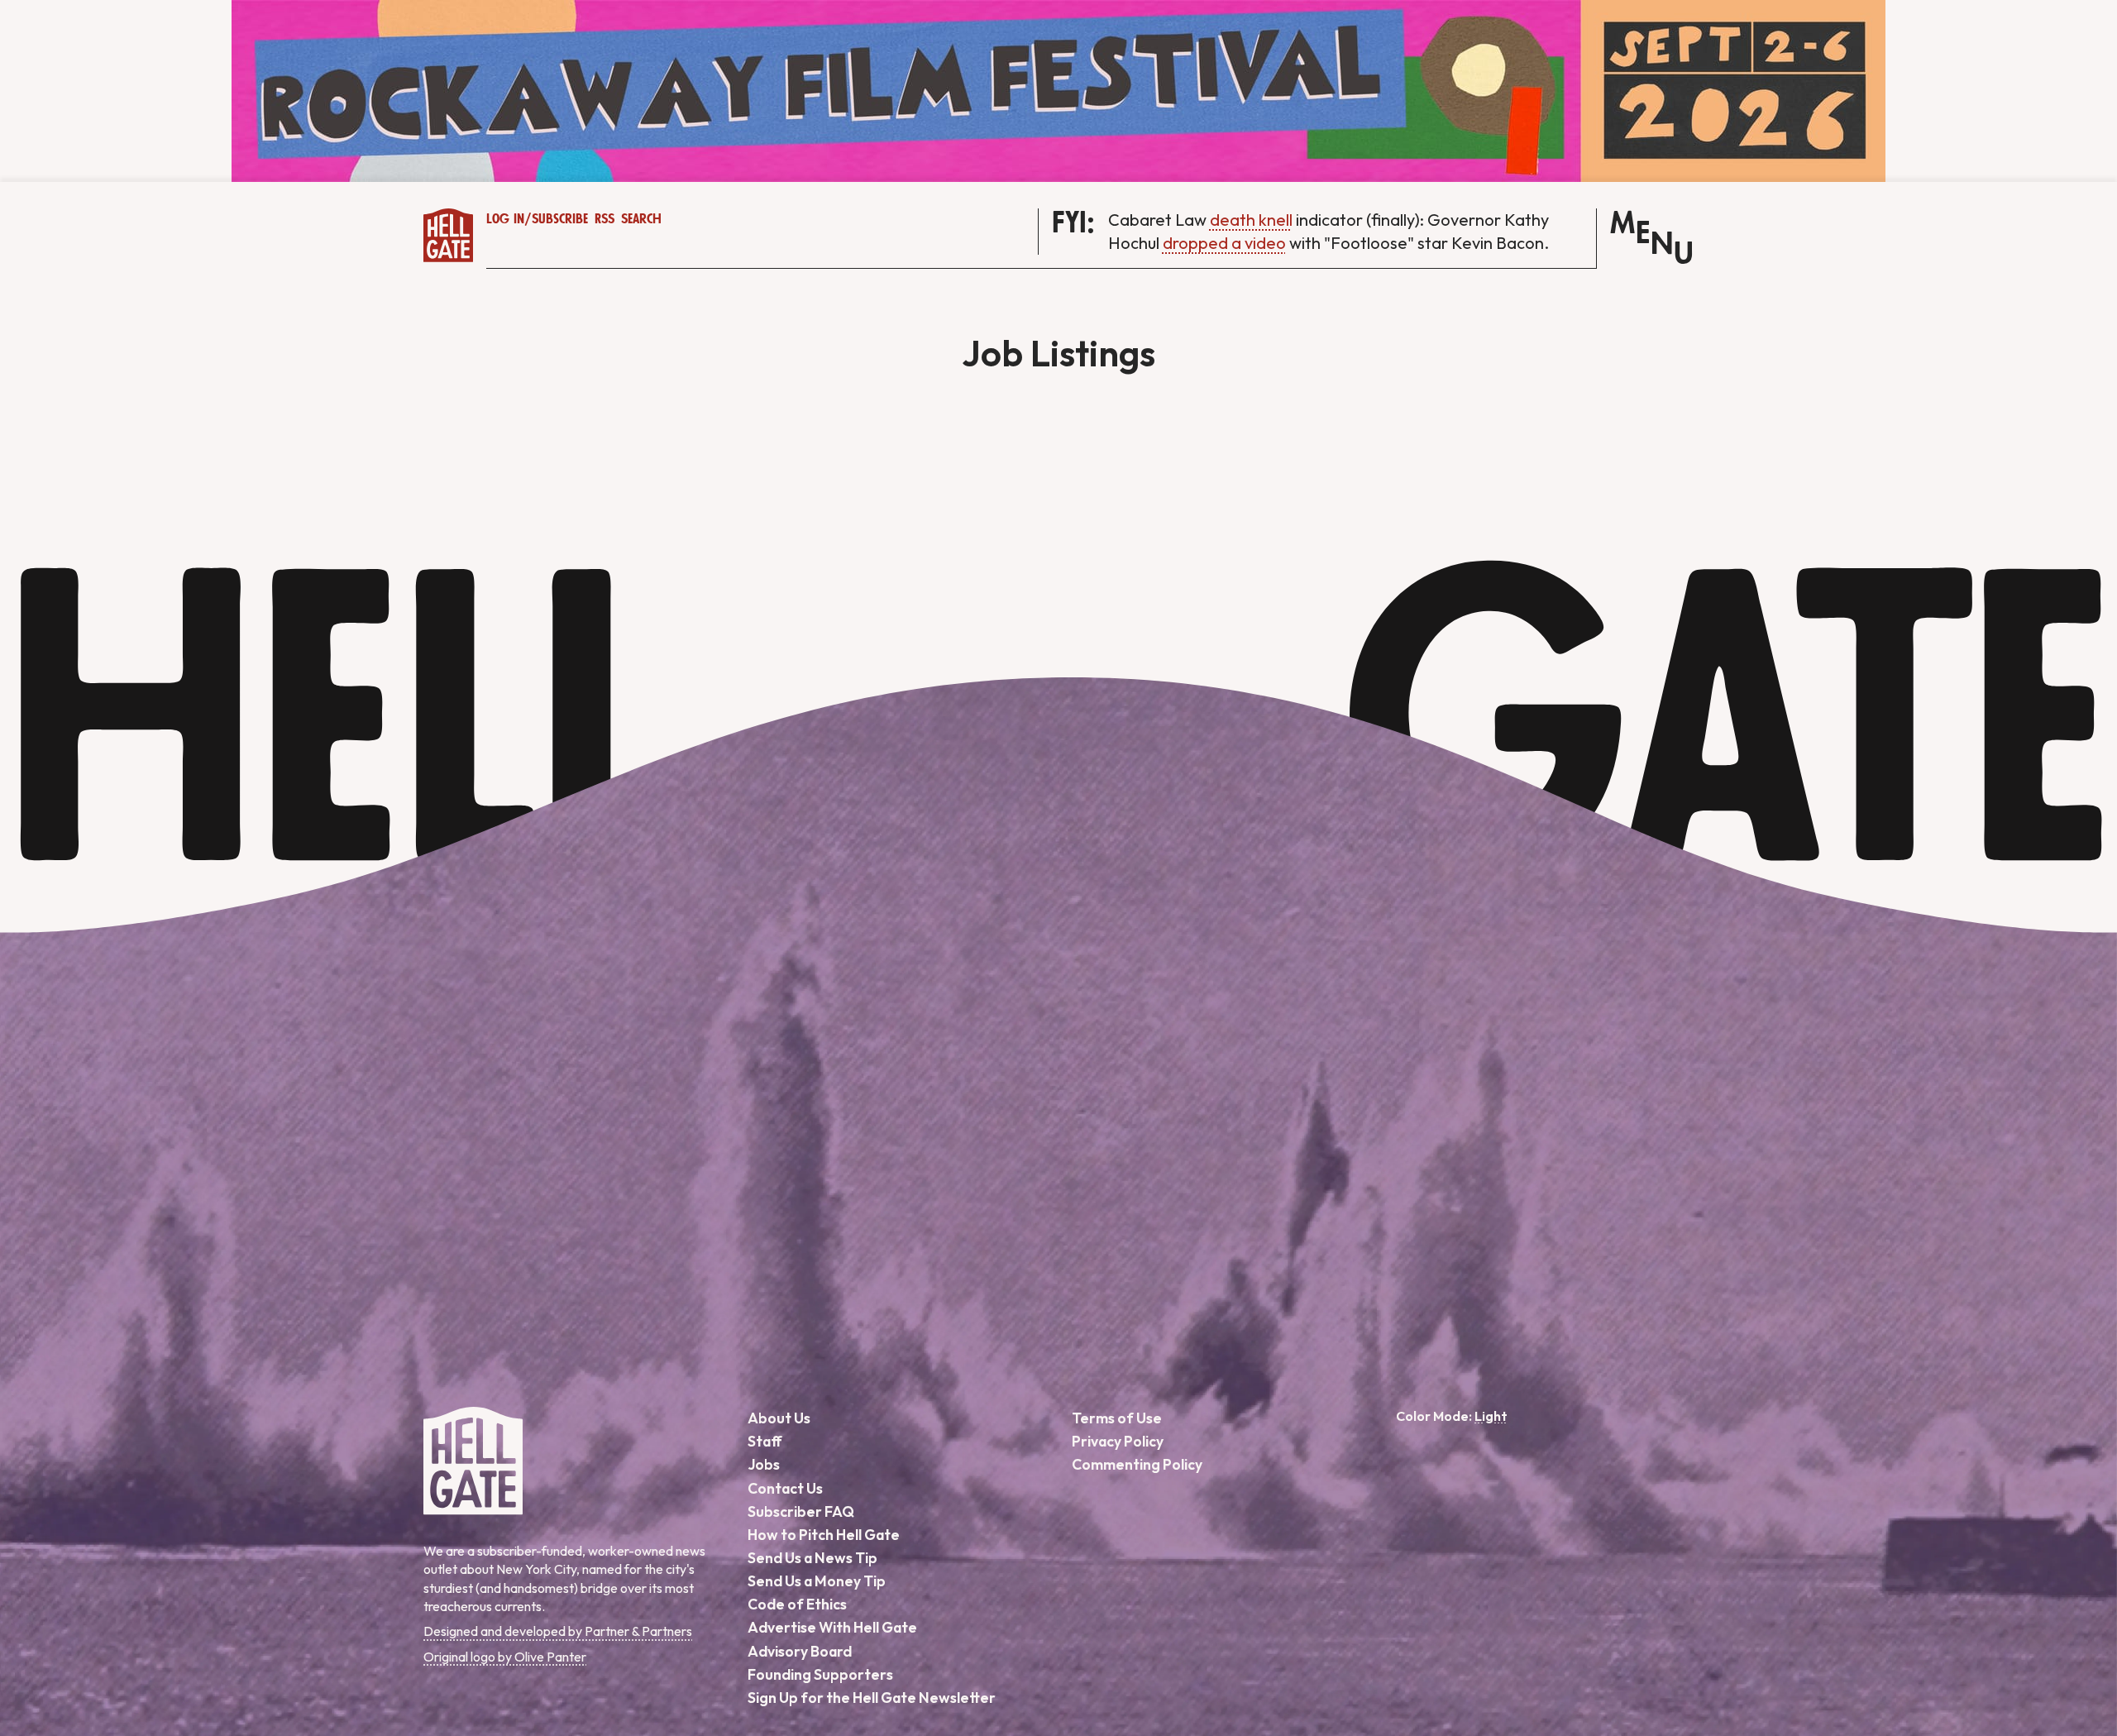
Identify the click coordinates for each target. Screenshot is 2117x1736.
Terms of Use (1117, 1418)
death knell (1251, 220)
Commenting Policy (1137, 1464)
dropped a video (1224, 243)
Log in (505, 219)
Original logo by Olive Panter (505, 1657)
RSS (605, 219)
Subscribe (560, 219)
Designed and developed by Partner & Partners (558, 1631)
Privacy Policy (1118, 1441)
